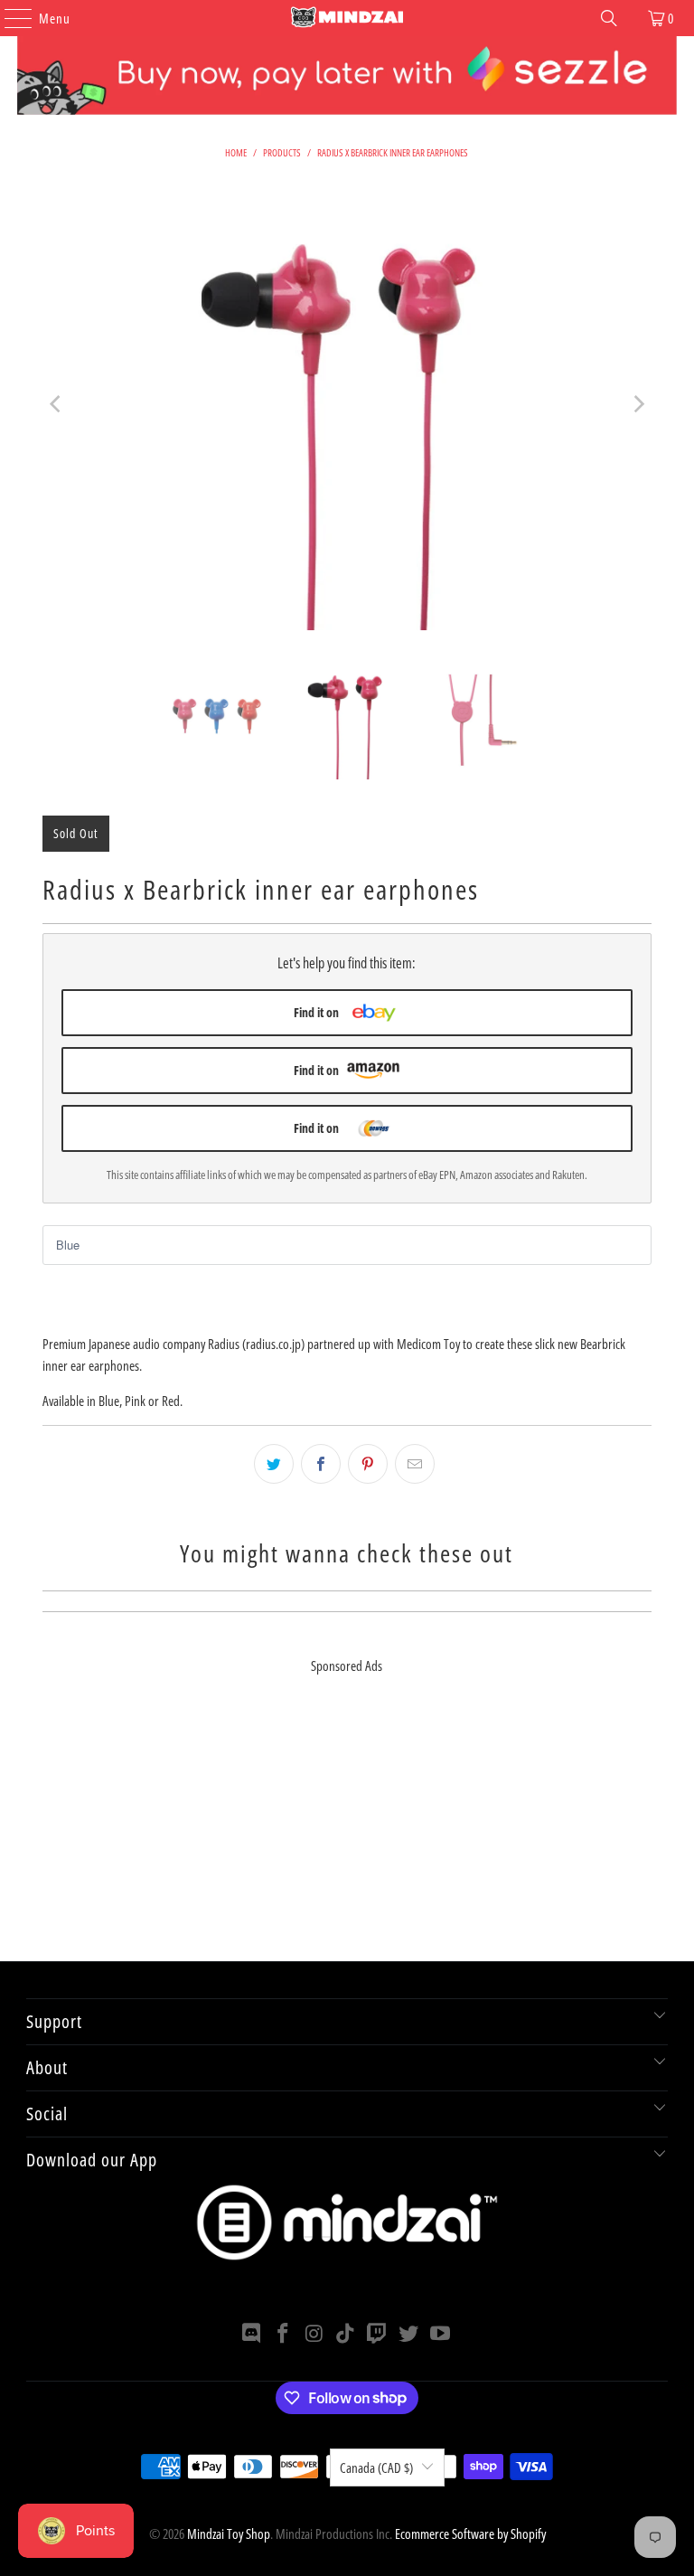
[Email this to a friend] (415, 1464)
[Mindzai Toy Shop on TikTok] (346, 2334)
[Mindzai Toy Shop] (347, 18)
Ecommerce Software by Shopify (470, 2534)
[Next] (638, 404)
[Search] (609, 18)
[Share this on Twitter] (274, 1464)
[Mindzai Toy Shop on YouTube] (440, 2334)
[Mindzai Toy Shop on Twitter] (409, 2334)
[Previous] (56, 404)
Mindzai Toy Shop (229, 2534)
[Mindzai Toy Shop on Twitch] (378, 2334)
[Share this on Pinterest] (368, 1464)
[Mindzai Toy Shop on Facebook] (284, 2334)
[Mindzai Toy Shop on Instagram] (314, 2334)
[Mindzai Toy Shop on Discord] (252, 2334)
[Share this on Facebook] (321, 1464)
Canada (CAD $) (376, 2467)
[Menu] (9, 18)
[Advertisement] (347, 1835)
